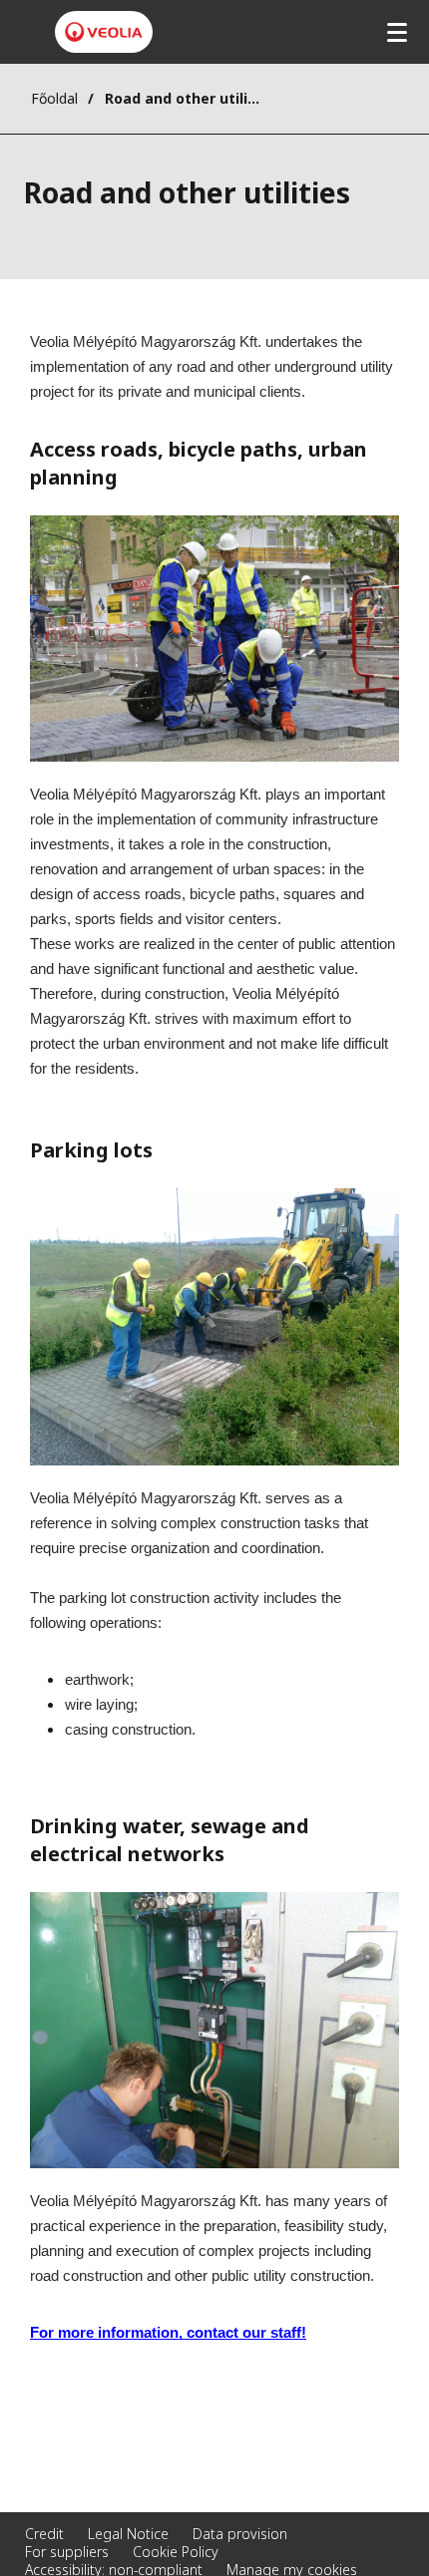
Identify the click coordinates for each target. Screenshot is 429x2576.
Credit (44, 2534)
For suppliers (67, 2552)
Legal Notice (128, 2534)
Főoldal (54, 98)
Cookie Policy (176, 2552)
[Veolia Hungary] (104, 32)
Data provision (240, 2534)
